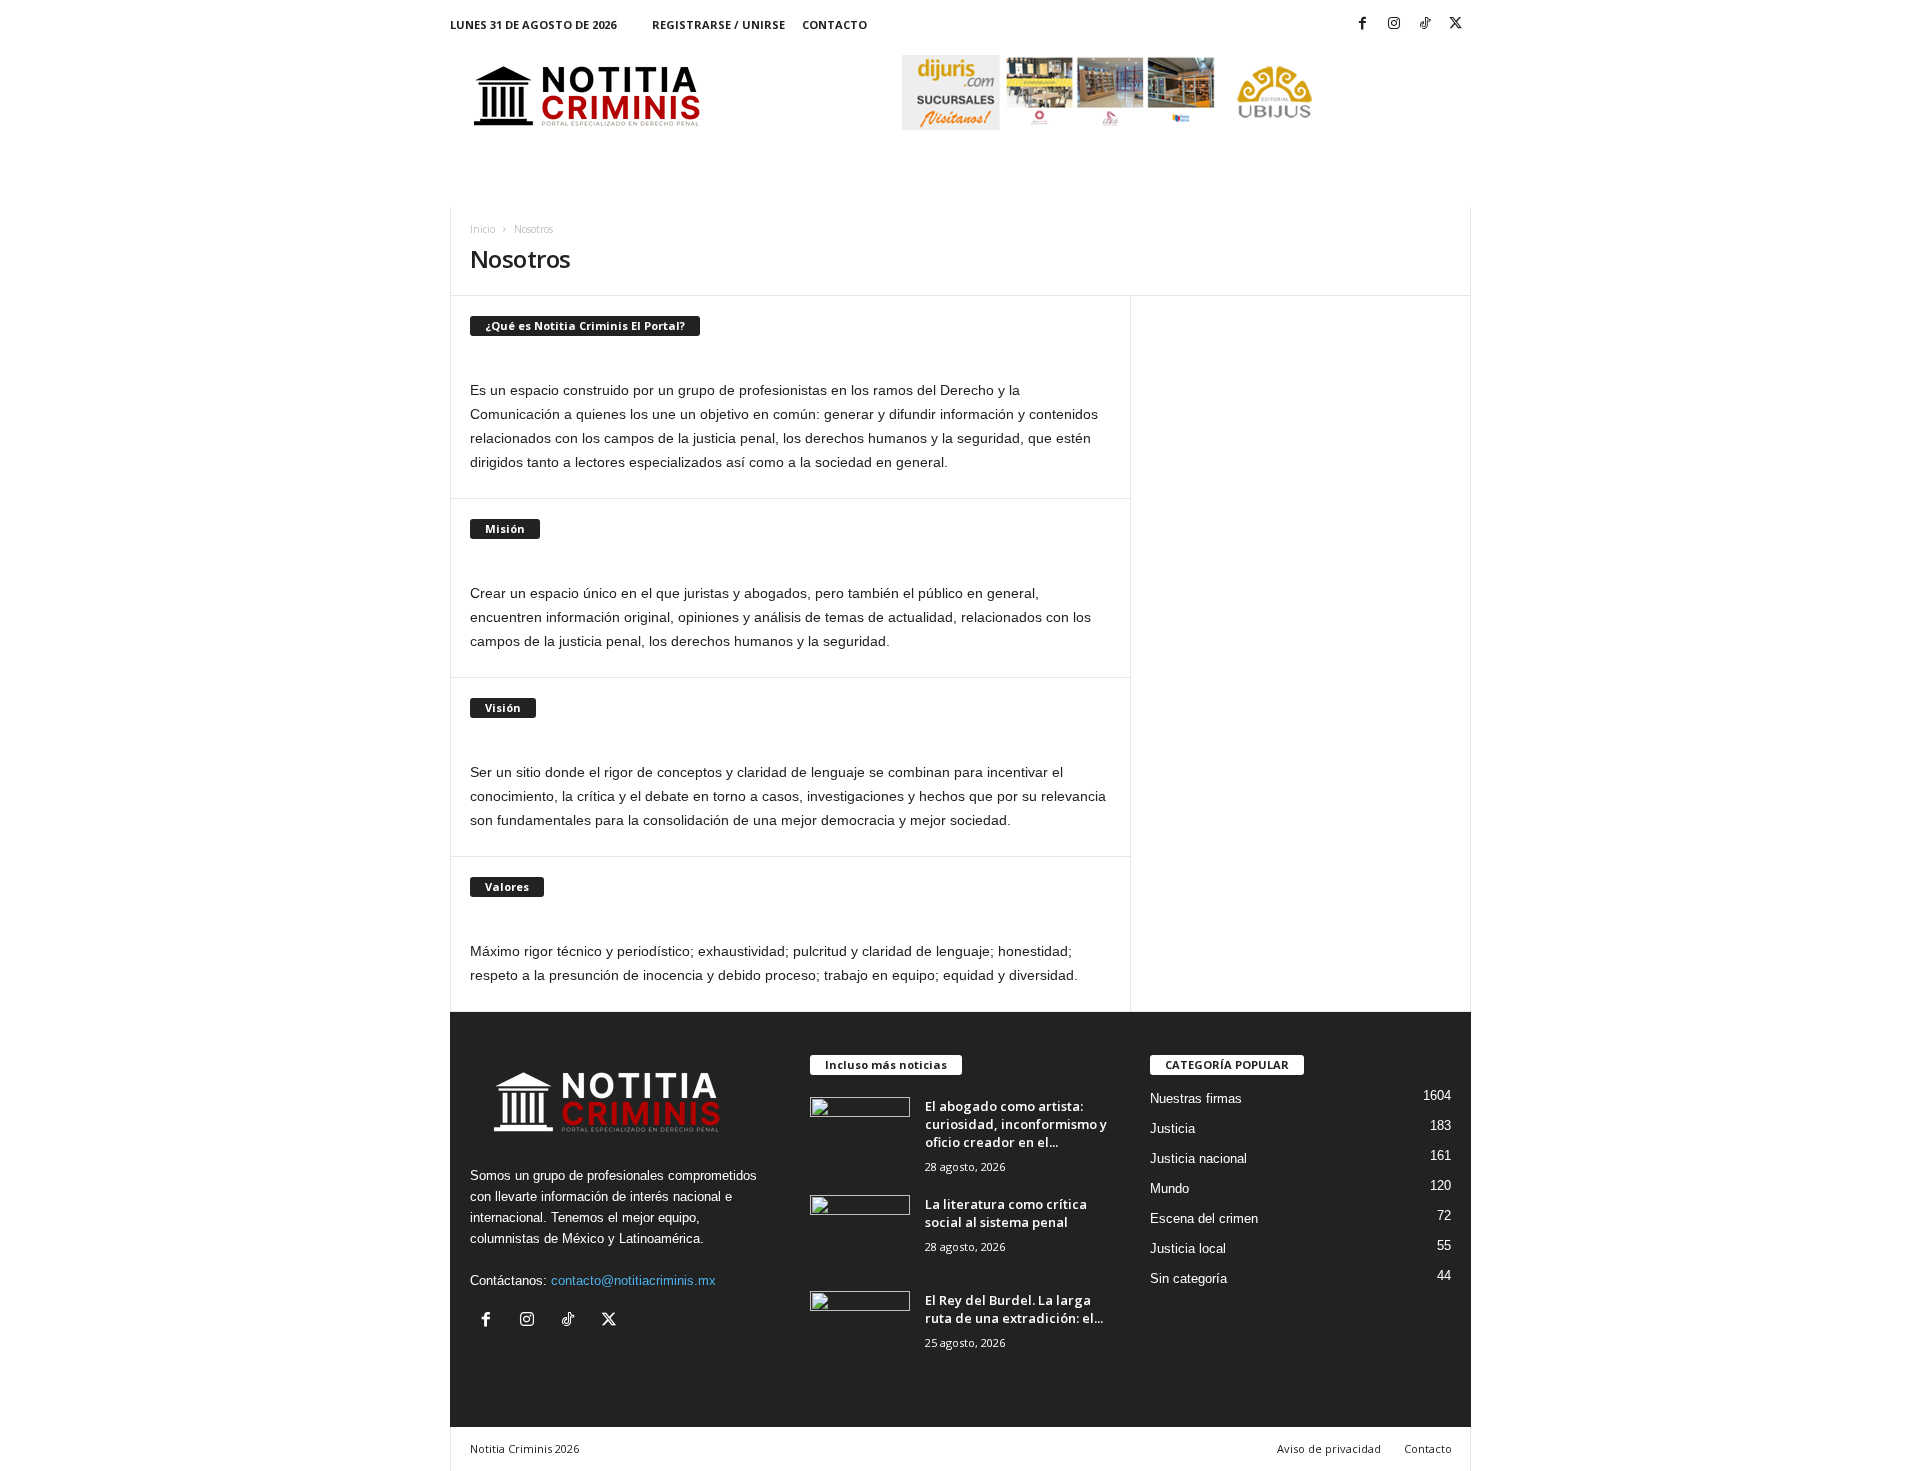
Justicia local (1188, 1248)
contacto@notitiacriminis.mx (633, 1280)
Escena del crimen (1204, 1218)
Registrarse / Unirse (718, 24)
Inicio (482, 229)
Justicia (1172, 1128)
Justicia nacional (1198, 1158)
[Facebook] (1363, 24)
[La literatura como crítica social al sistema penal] (860, 1232)
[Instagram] (1394, 24)
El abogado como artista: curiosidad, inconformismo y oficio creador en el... (1016, 1124)
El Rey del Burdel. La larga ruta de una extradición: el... (1014, 1309)
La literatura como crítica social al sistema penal (1006, 1213)
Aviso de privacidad (1329, 1448)
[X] (1456, 24)
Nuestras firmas (1196, 1098)
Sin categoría (1188, 1278)
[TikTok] (1425, 24)
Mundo (1169, 1188)
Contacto (834, 24)
